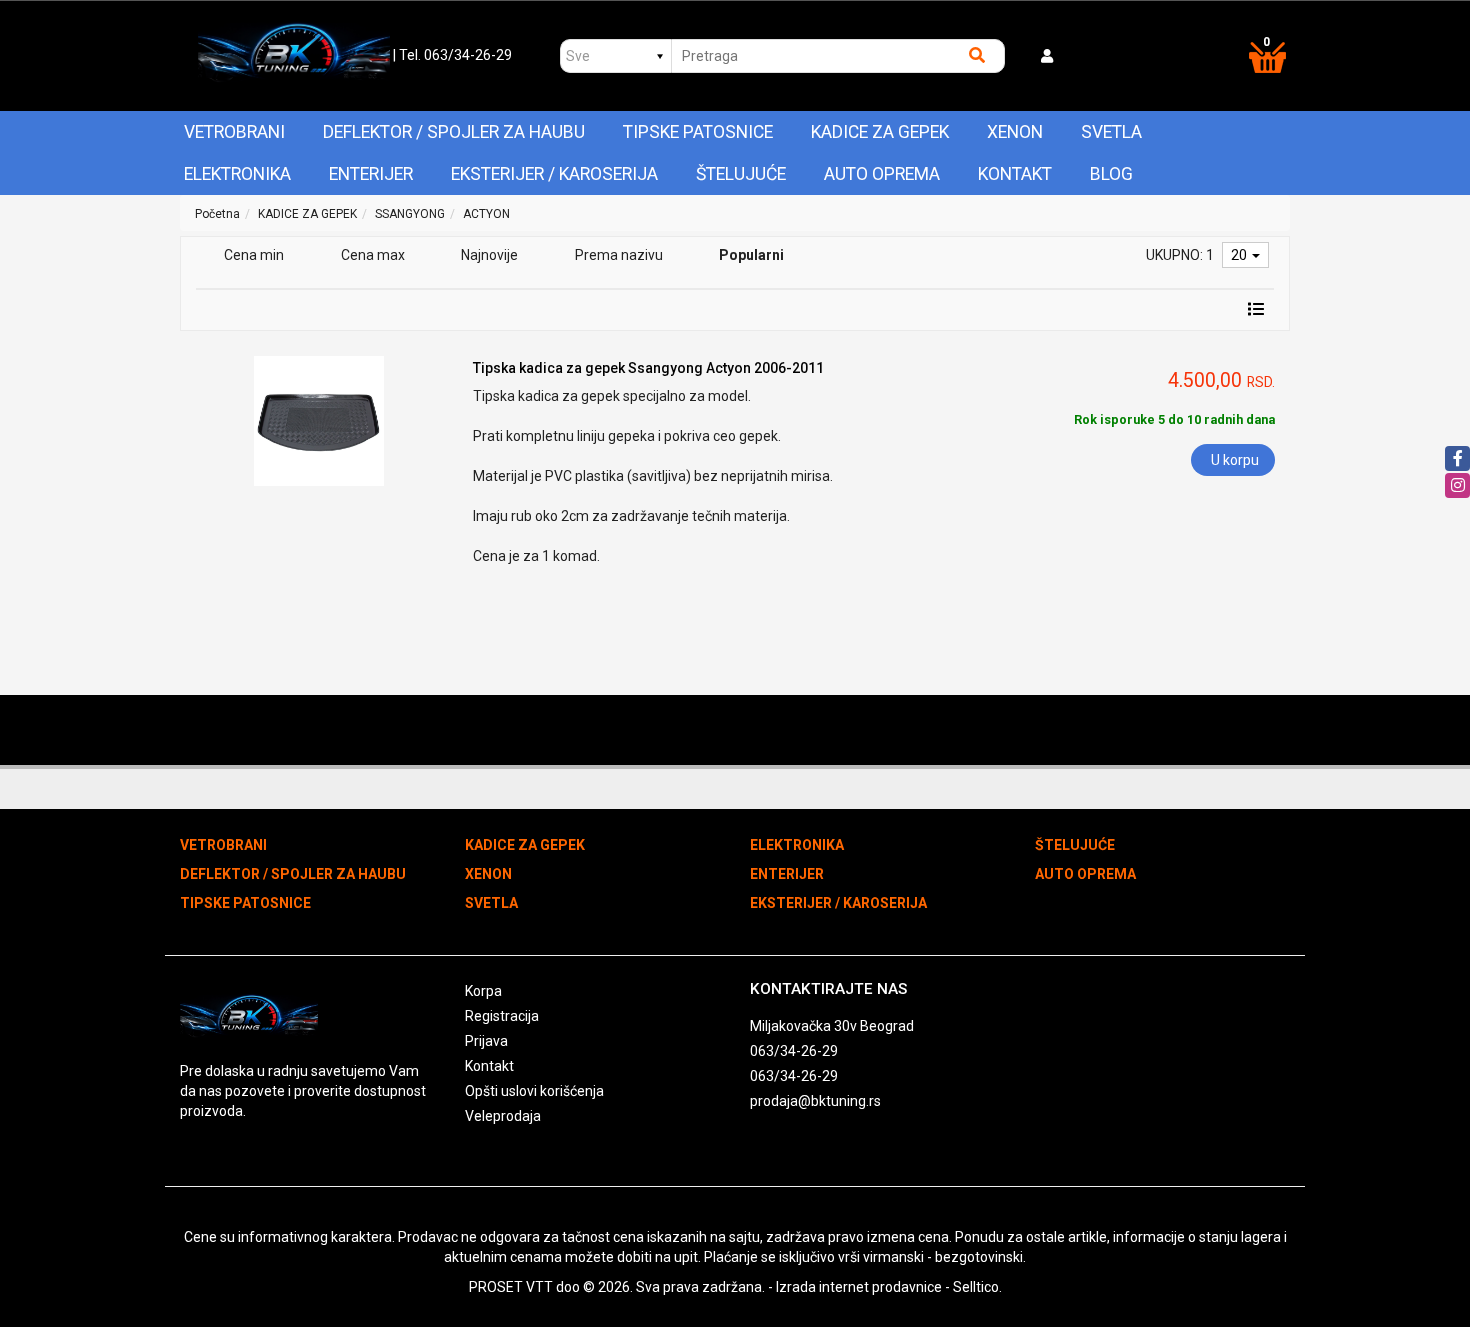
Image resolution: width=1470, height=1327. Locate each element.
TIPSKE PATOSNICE (698, 132)
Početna (217, 214)
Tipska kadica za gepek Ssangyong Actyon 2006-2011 (648, 368)
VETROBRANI (234, 132)
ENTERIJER (371, 174)
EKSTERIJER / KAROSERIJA (554, 174)
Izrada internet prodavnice (859, 1287)
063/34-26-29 (794, 1051)
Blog (1111, 174)
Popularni (751, 255)
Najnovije (489, 255)
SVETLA (1111, 132)
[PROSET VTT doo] (293, 56)
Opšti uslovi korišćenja (534, 1091)
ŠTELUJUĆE (741, 174)
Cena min (254, 255)
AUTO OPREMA (882, 174)
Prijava (486, 1041)
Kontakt (1015, 174)
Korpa (483, 991)
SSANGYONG (410, 214)
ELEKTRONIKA (237, 174)
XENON (1015, 132)
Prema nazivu (619, 255)
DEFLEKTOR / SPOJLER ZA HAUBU (454, 132)
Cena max (373, 255)
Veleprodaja (503, 1116)
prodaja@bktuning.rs (815, 1101)
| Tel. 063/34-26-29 (452, 55)
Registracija (502, 1016)
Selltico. (977, 1287)
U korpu (1235, 460)
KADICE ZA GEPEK (880, 132)
